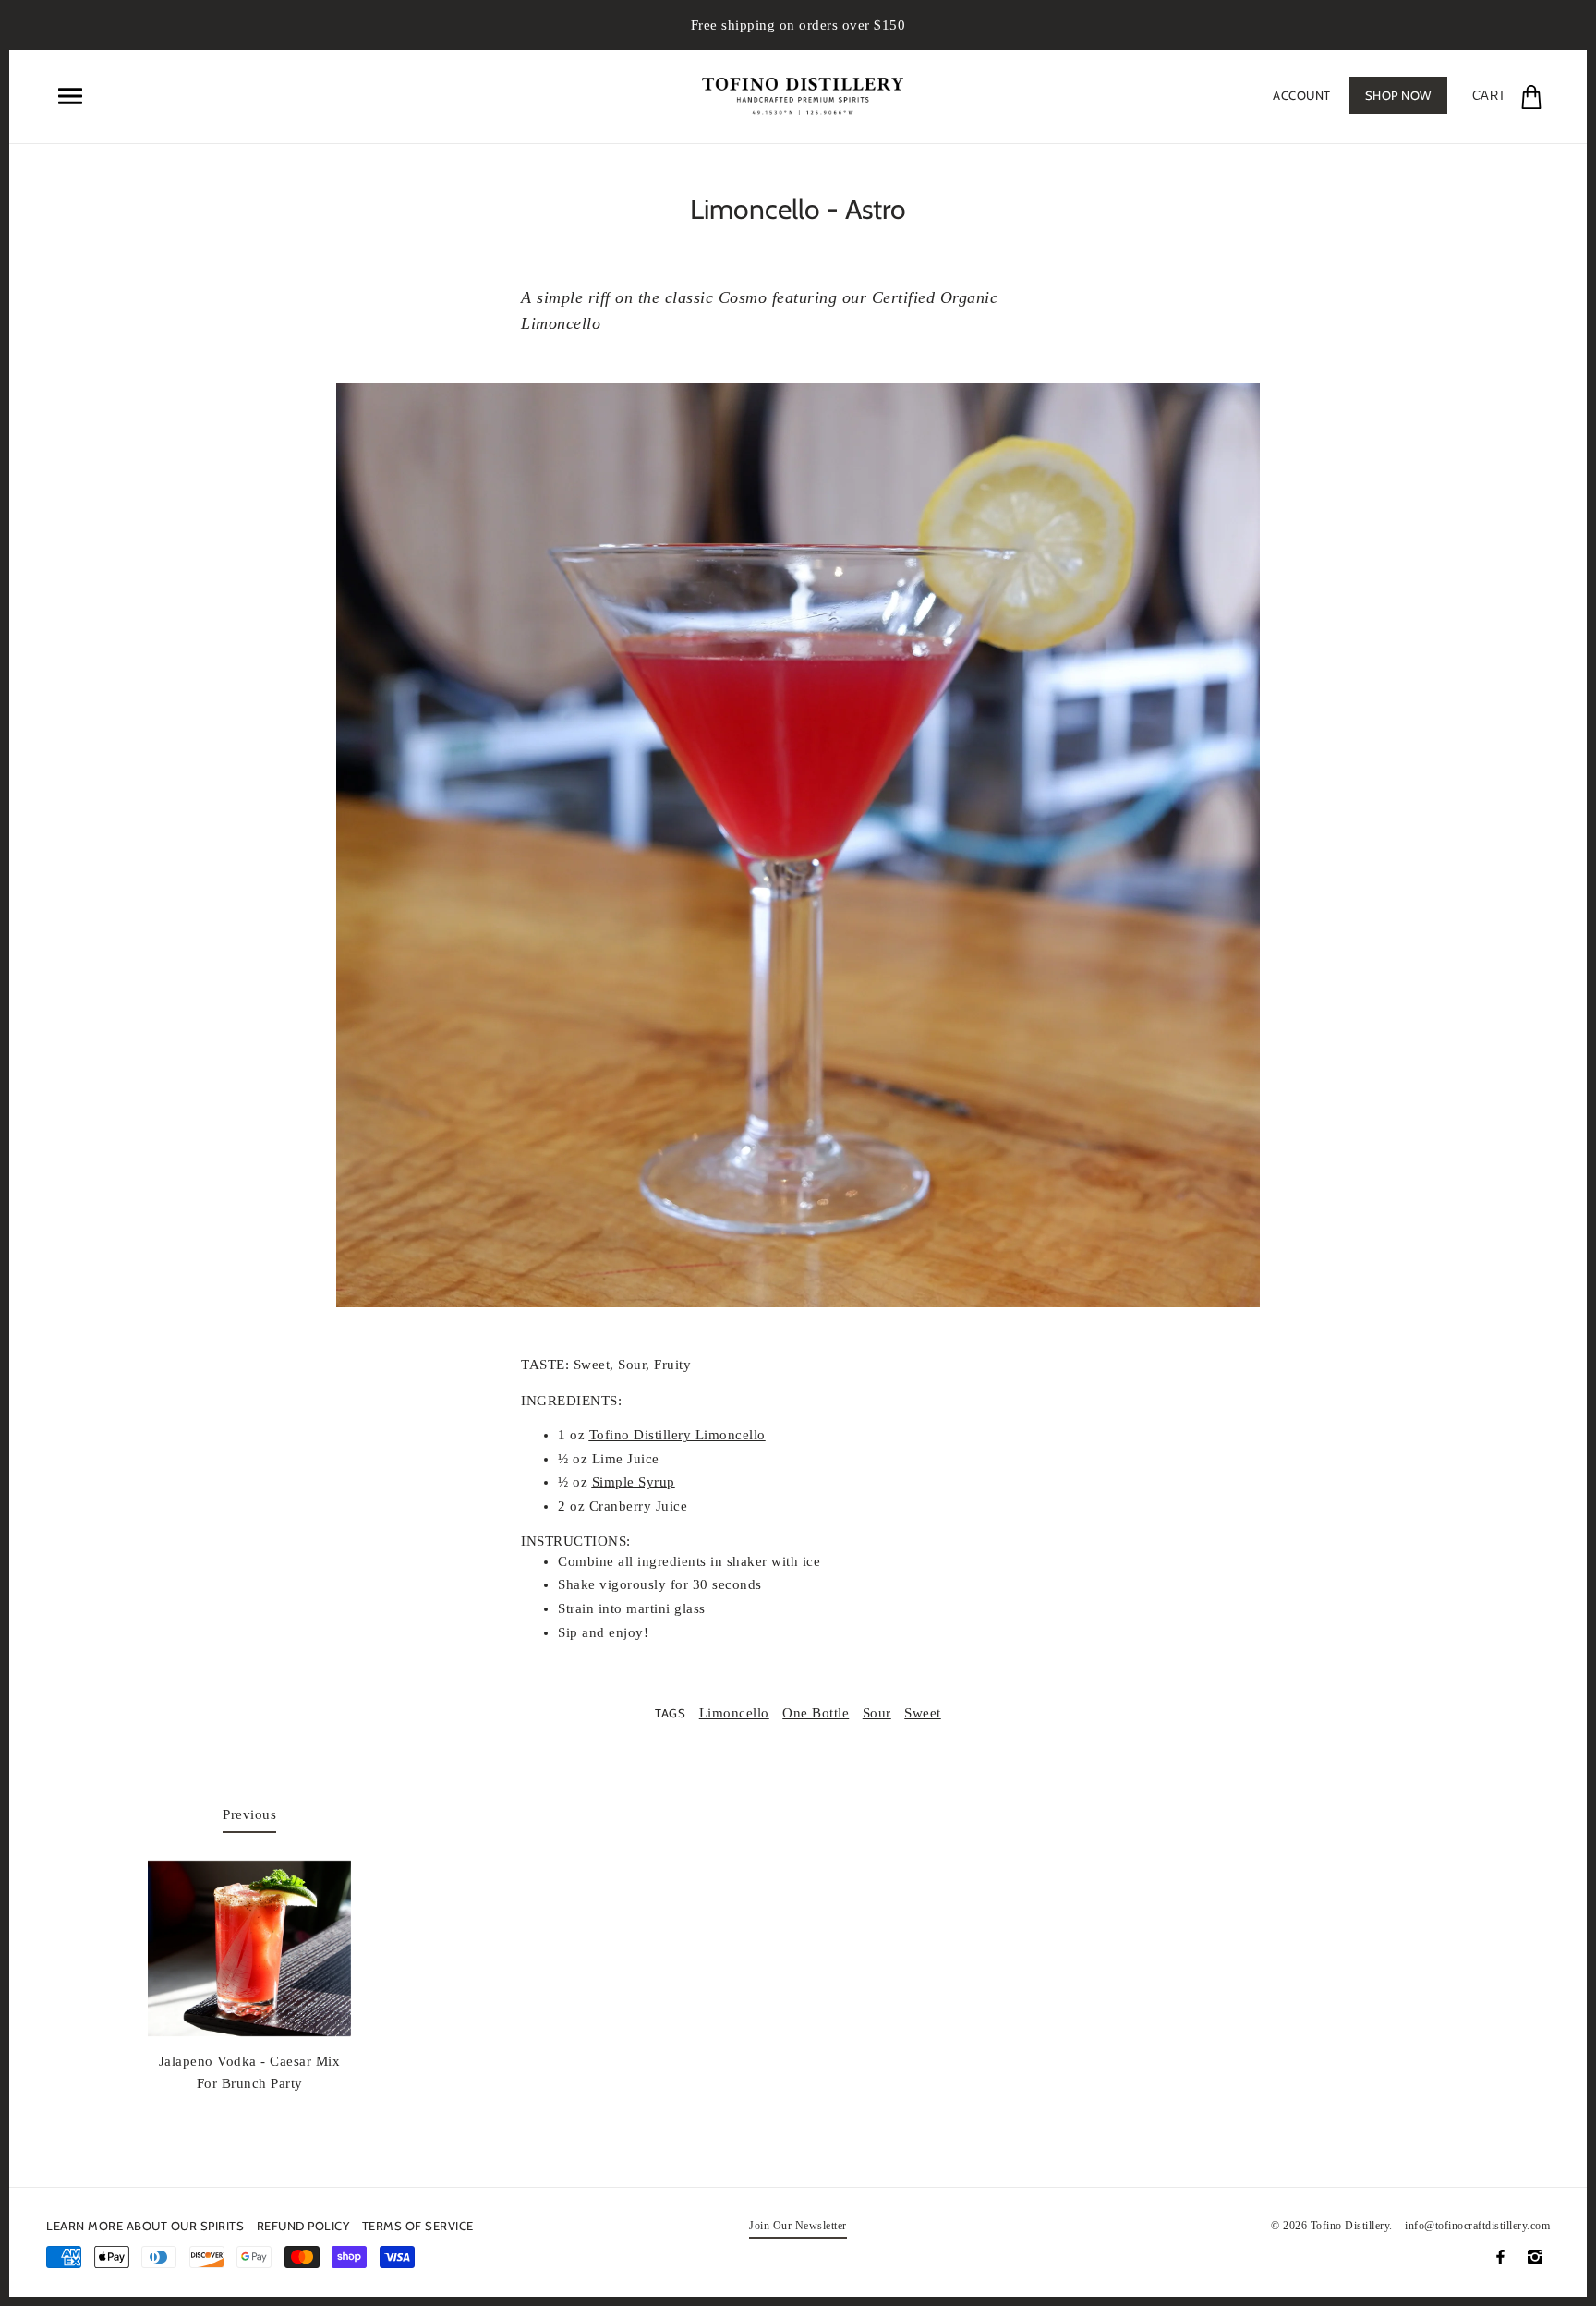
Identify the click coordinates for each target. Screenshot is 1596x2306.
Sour (877, 1713)
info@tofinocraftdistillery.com (1477, 2226)
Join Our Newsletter (798, 2226)
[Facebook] (1500, 2257)
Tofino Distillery (1350, 2226)
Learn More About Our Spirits (145, 2226)
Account (1302, 95)
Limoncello (734, 1713)
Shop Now (1398, 95)
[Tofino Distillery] (803, 93)
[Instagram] (1535, 2257)
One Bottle (816, 1713)
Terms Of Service (418, 2226)
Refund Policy (303, 2226)
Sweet (923, 1713)
